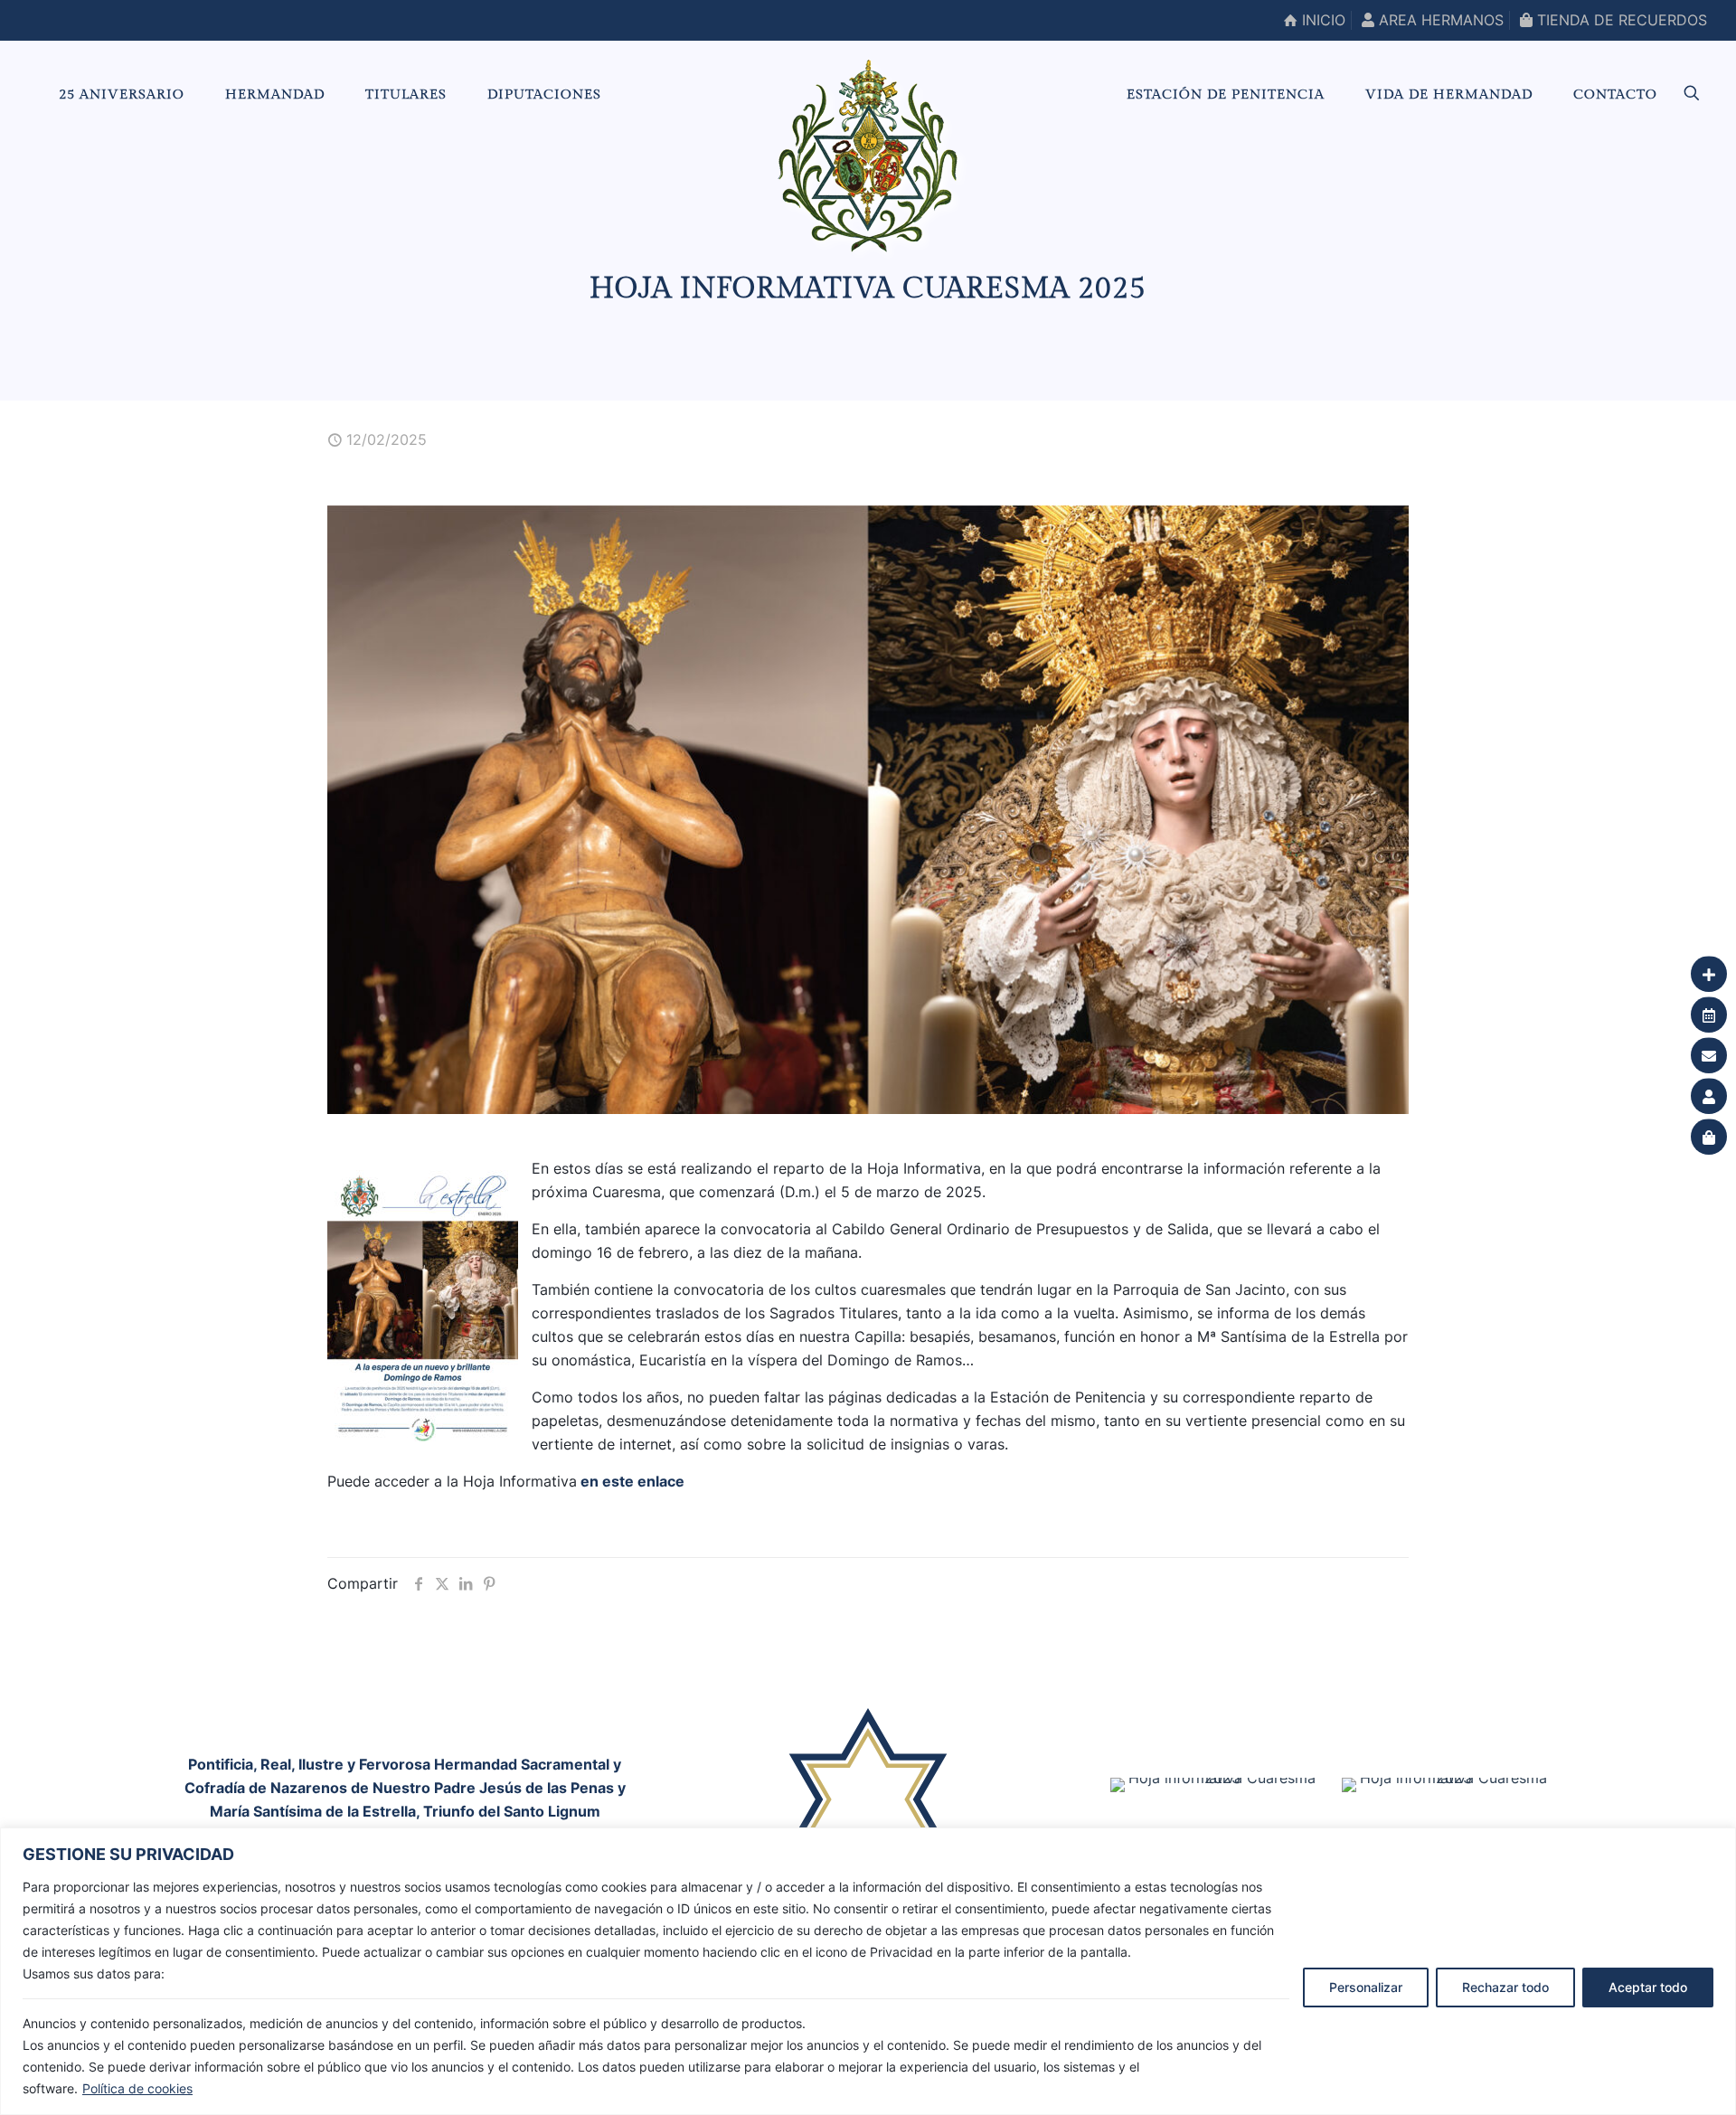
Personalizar (1366, 1987)
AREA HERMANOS (1439, 20)
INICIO (1321, 20)
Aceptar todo (1648, 1987)
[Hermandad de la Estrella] (868, 156)
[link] (868, 1817)
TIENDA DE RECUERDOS (1620, 20)
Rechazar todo (1505, 1987)
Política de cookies (137, 2088)
